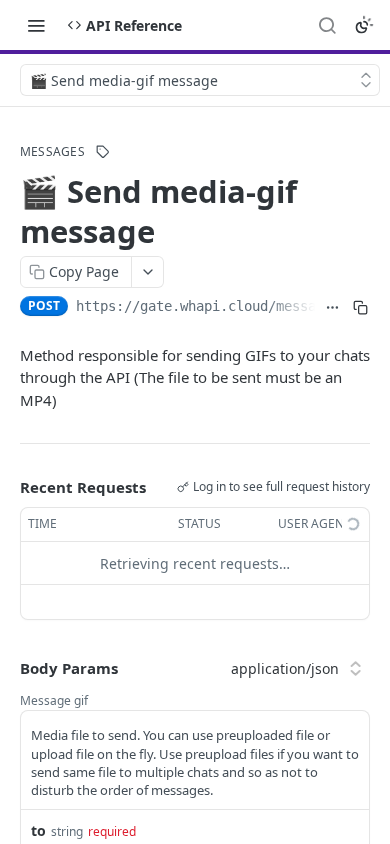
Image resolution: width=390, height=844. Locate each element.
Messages (52, 152)
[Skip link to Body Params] (6, 668)
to (38, 830)
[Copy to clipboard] (360, 308)
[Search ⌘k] (327, 25)
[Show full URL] (332, 308)
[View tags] (103, 152)
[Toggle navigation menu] (36, 25)
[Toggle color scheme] (364, 25)
